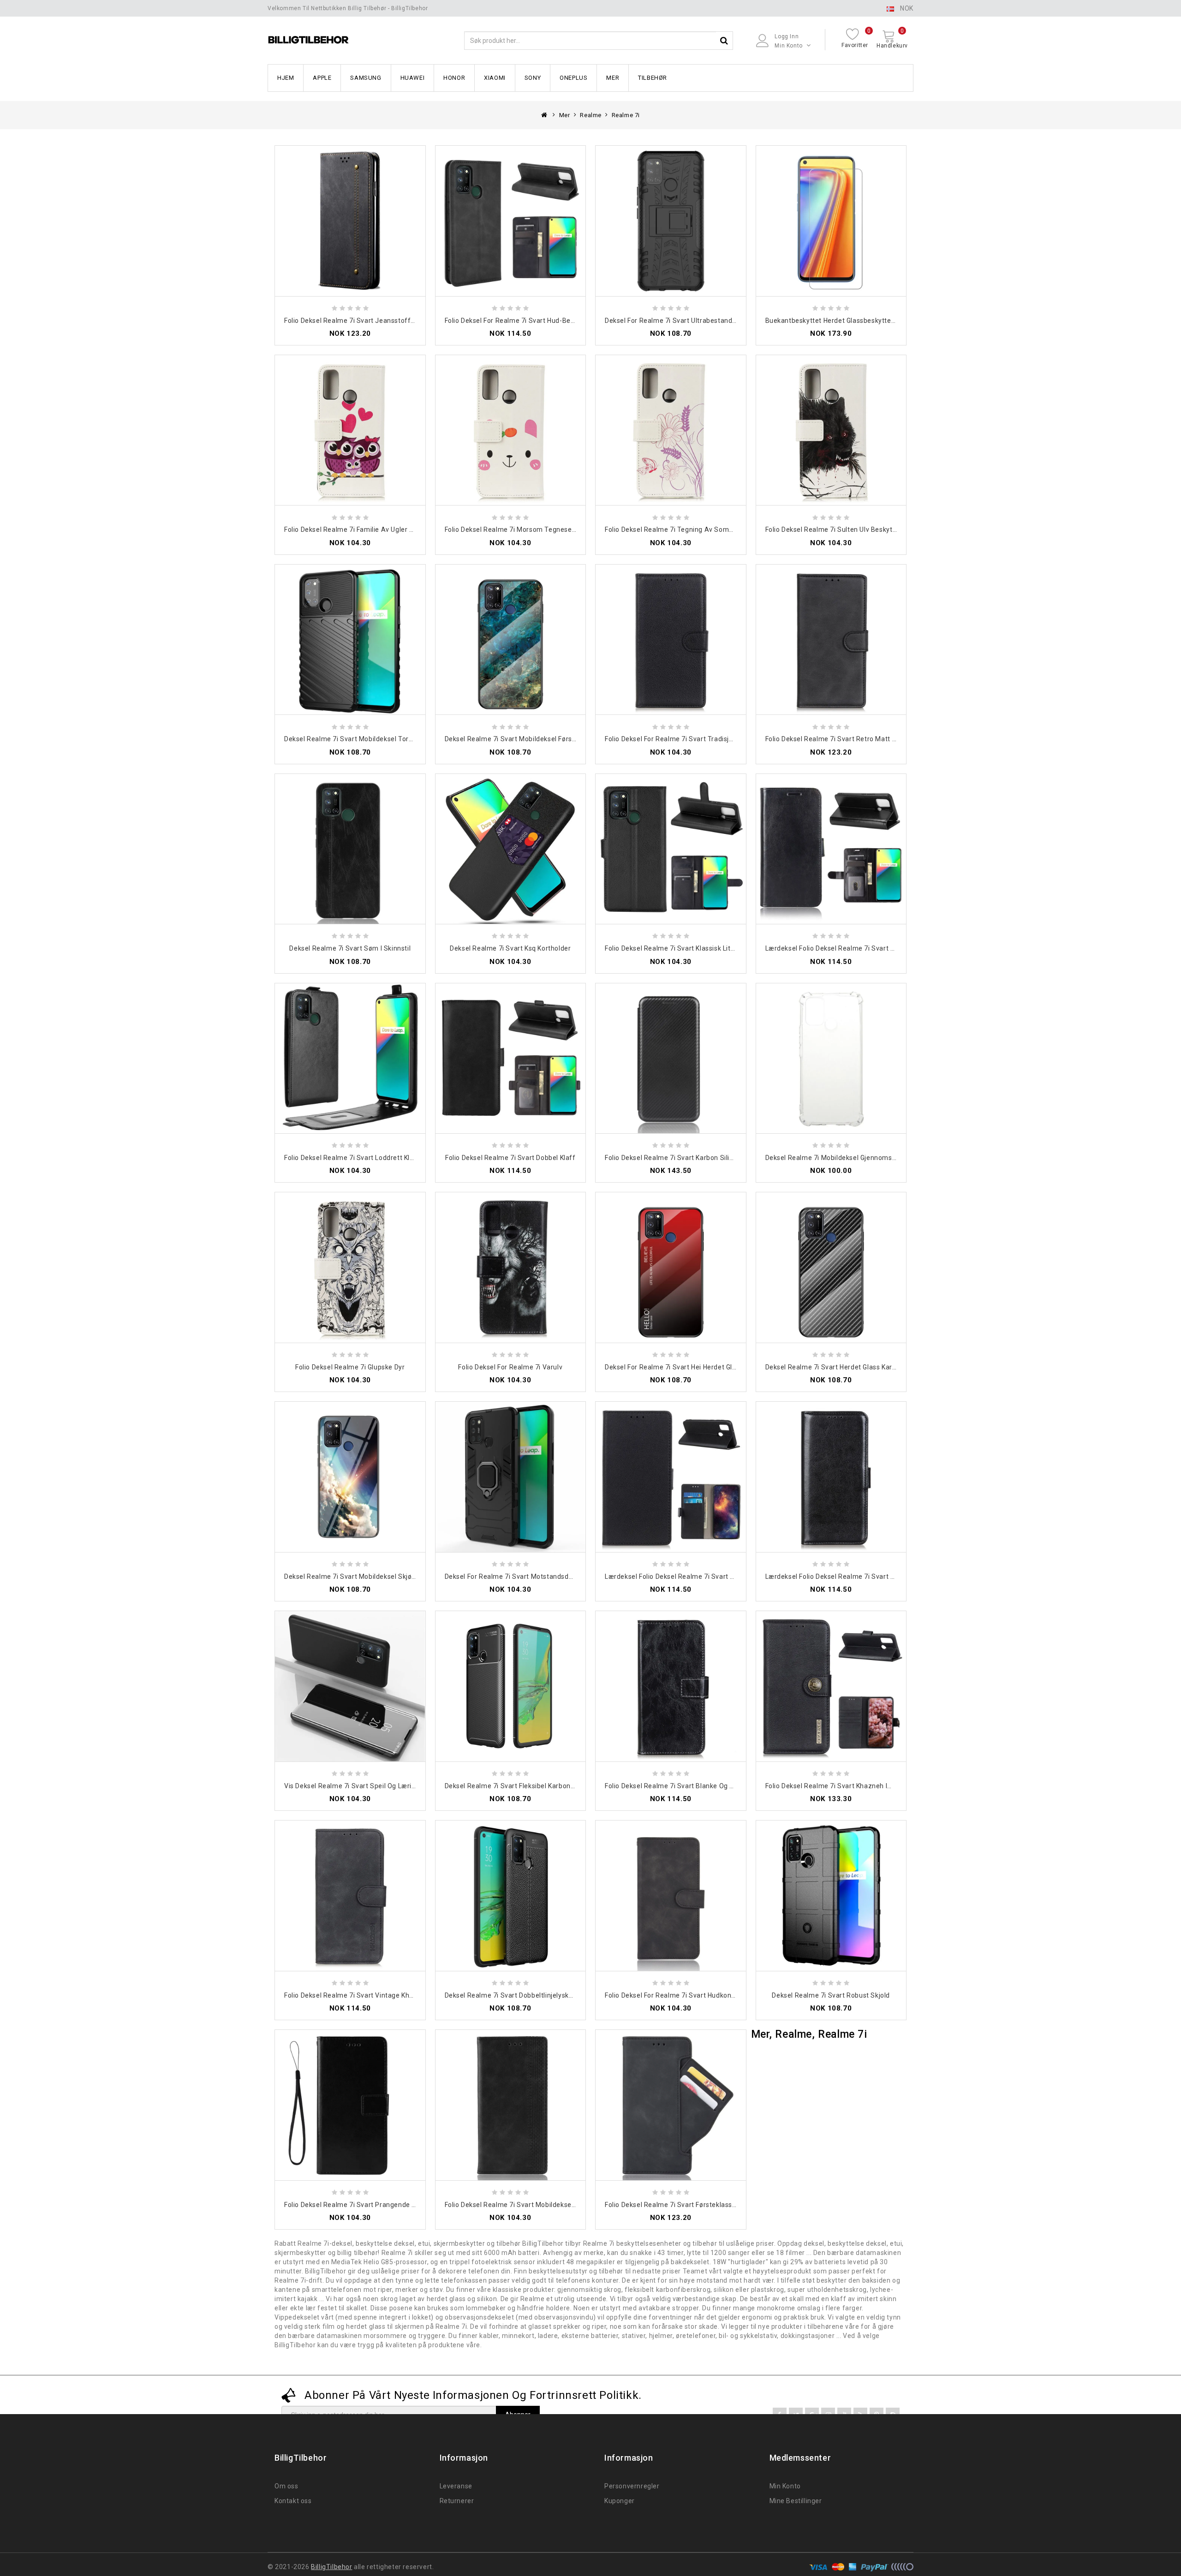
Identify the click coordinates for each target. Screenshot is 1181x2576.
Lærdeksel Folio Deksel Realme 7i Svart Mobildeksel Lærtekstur (865, 948)
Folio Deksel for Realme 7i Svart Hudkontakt (674, 1995)
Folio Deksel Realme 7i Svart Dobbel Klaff (510, 1158)
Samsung (366, 78)
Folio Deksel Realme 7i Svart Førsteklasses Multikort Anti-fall (701, 2205)
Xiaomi (495, 78)
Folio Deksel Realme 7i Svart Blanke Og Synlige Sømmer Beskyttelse (713, 1786)
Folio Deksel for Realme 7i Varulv (510, 1367)
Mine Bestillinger (796, 2501)
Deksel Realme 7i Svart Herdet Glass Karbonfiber (842, 1367)
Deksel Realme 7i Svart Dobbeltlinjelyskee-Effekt (522, 1995)
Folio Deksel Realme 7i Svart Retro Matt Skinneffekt (848, 739)
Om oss (286, 2486)
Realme (591, 115)
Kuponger (620, 2501)
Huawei (413, 78)
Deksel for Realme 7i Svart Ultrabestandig (671, 321)
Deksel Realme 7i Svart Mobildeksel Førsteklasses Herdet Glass (545, 739)
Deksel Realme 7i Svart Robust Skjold (831, 1995)
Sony (533, 78)
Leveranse (456, 2486)
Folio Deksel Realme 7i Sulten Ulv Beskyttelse (837, 529)
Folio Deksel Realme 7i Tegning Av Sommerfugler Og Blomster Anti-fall (718, 529)
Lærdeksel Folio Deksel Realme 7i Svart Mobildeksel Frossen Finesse (873, 1577)
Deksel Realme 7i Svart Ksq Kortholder (510, 948)
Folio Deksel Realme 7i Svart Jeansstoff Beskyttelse (367, 321)
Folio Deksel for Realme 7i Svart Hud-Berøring (517, 321)
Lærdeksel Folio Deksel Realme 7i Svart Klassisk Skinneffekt (700, 1577)
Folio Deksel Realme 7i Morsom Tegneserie (513, 529)
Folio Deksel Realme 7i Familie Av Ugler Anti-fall (360, 529)
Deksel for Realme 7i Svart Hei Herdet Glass (674, 1367)
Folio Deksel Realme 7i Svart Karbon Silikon (673, 1158)
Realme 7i (626, 115)
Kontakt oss (293, 2501)
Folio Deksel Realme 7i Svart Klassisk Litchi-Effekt (684, 948)
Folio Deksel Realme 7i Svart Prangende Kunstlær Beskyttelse (381, 2205)
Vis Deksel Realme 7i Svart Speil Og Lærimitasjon (362, 1786)
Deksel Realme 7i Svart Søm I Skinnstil (350, 948)
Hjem (286, 78)
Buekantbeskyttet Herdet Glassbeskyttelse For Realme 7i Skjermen (871, 321)
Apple (322, 78)
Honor (454, 78)
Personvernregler (632, 2486)
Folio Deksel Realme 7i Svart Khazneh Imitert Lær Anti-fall (857, 1786)
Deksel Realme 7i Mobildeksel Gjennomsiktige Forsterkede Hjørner (870, 1158)
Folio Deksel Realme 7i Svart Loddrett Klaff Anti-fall (366, 1158)
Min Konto (785, 2486)
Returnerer (457, 2501)
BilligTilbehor (331, 2567)
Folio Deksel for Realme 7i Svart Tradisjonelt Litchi (684, 739)
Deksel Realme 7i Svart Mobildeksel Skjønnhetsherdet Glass (379, 1577)
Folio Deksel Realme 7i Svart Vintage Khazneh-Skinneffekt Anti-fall (391, 1995)
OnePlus (573, 78)
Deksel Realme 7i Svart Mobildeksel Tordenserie (360, 739)
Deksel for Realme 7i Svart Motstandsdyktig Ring (522, 1577)
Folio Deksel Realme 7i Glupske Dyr (350, 1367)
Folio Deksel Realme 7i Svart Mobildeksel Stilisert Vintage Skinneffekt (555, 2205)
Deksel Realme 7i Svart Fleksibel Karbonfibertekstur (527, 1786)
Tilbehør (653, 78)
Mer (613, 78)
